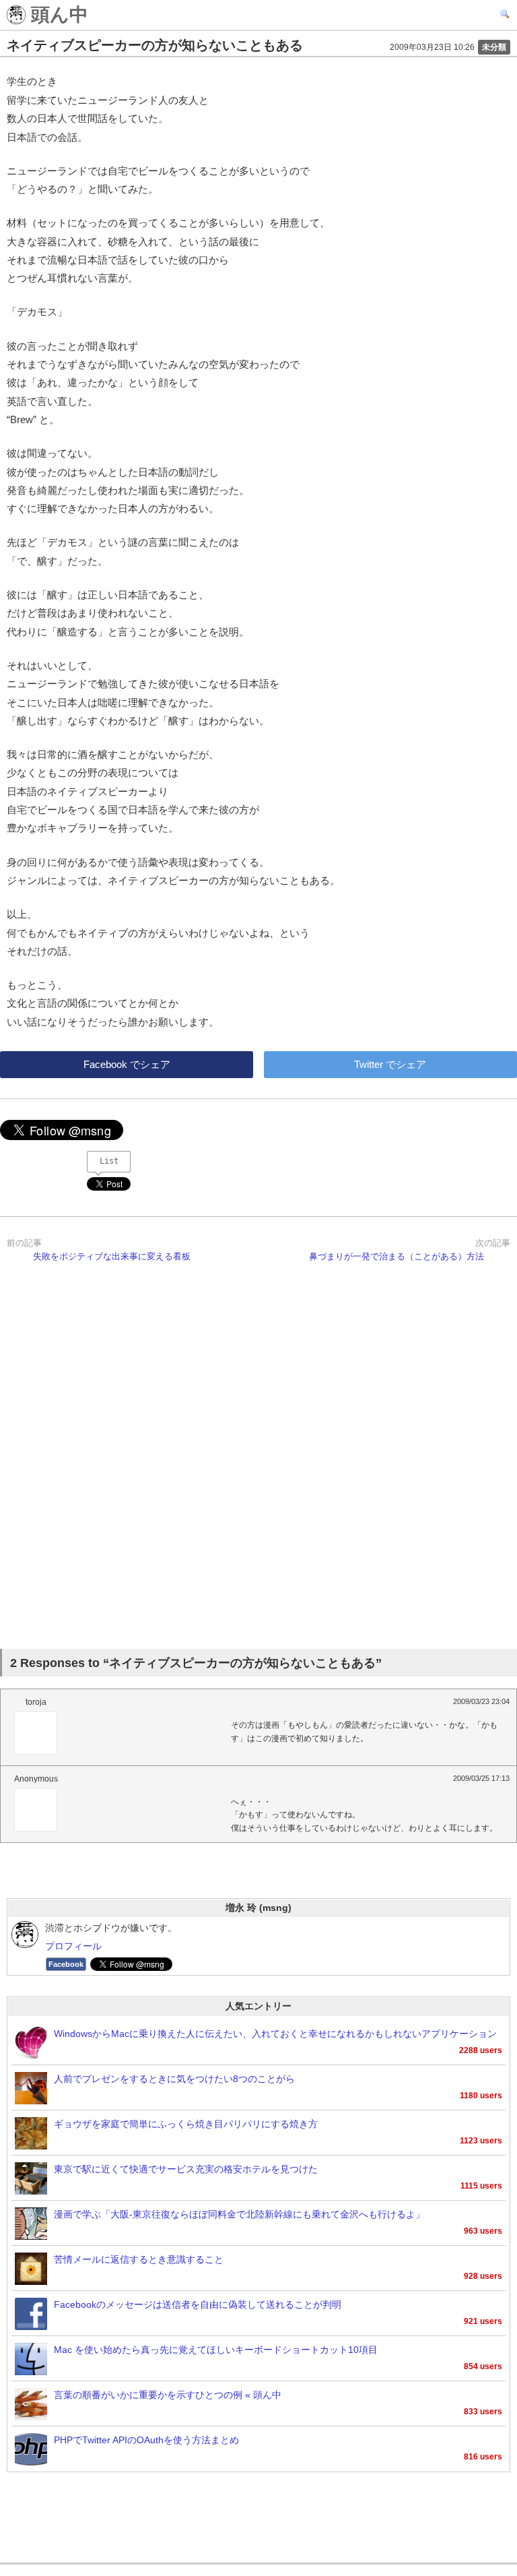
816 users (483, 2457)
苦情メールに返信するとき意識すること (139, 2260)
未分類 (494, 47)
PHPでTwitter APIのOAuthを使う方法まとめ (146, 2440)
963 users (483, 2231)
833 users (483, 2412)
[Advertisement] (258, 1463)
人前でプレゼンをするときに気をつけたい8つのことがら (174, 2079)
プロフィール (73, 1946)
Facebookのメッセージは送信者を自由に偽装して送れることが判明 (198, 2305)
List (109, 1161)
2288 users (481, 2050)
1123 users (481, 2141)
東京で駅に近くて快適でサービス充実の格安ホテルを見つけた (186, 2169)
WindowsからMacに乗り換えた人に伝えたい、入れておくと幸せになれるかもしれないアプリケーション (275, 2034)
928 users (483, 2276)
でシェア (127, 1064)
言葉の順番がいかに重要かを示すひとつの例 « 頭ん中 (168, 2395)
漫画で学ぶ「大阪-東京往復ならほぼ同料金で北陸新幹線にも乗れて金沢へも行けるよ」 (239, 2214)
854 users (483, 2366)
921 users (483, 2321)
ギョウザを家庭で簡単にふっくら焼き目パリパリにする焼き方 (186, 2124)
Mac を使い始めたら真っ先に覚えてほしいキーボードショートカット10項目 (216, 2350)
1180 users (481, 2096)
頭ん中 (57, 15)
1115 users (481, 2186)
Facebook (66, 1964)
